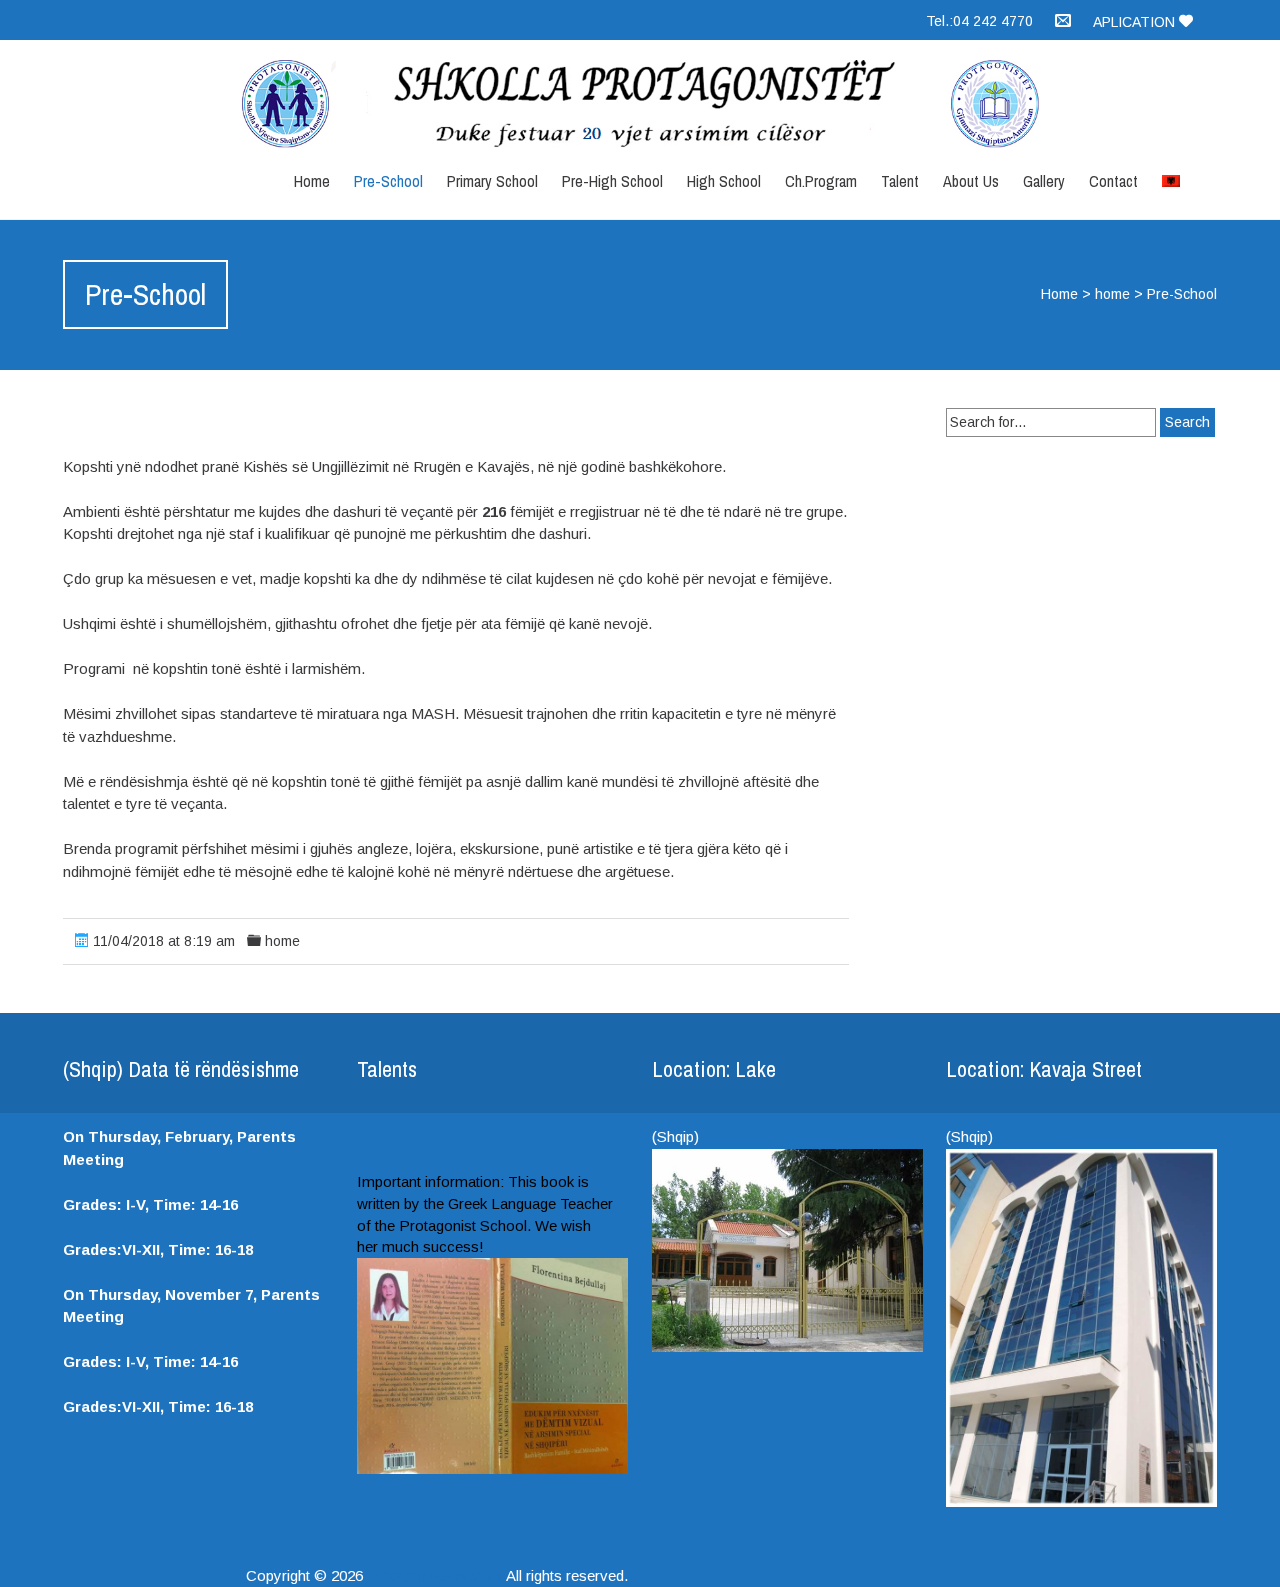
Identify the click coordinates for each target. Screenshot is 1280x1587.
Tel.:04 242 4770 (979, 21)
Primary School (492, 181)
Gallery (1044, 181)
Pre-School (388, 181)
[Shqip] (1171, 176)
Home (312, 181)
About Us (971, 181)
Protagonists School (435, 1575)
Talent (900, 181)
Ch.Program (821, 181)
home (1112, 294)
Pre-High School (612, 181)
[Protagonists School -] (640, 104)
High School (724, 181)
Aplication (1136, 22)
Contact (1113, 181)
